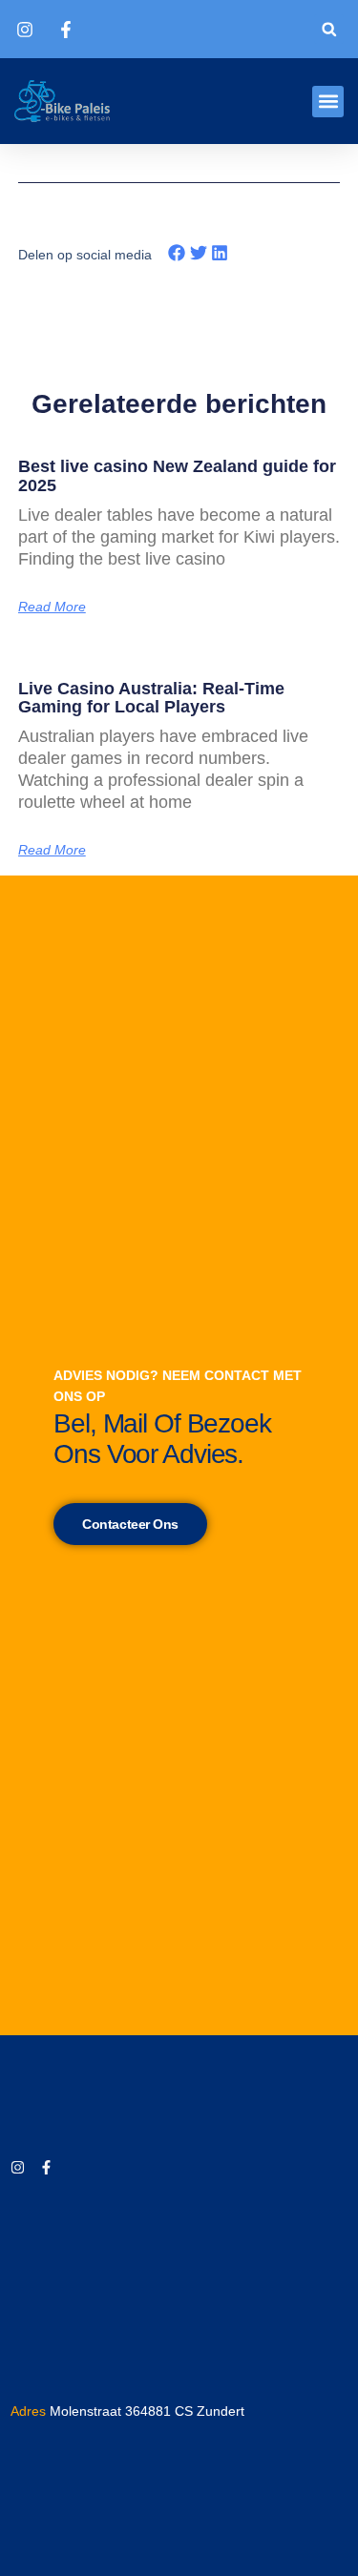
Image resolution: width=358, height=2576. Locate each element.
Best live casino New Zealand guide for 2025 (177, 476)
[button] (329, 29)
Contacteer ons (130, 1524)
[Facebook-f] (46, 2167)
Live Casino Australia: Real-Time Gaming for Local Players (151, 698)
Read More (52, 607)
